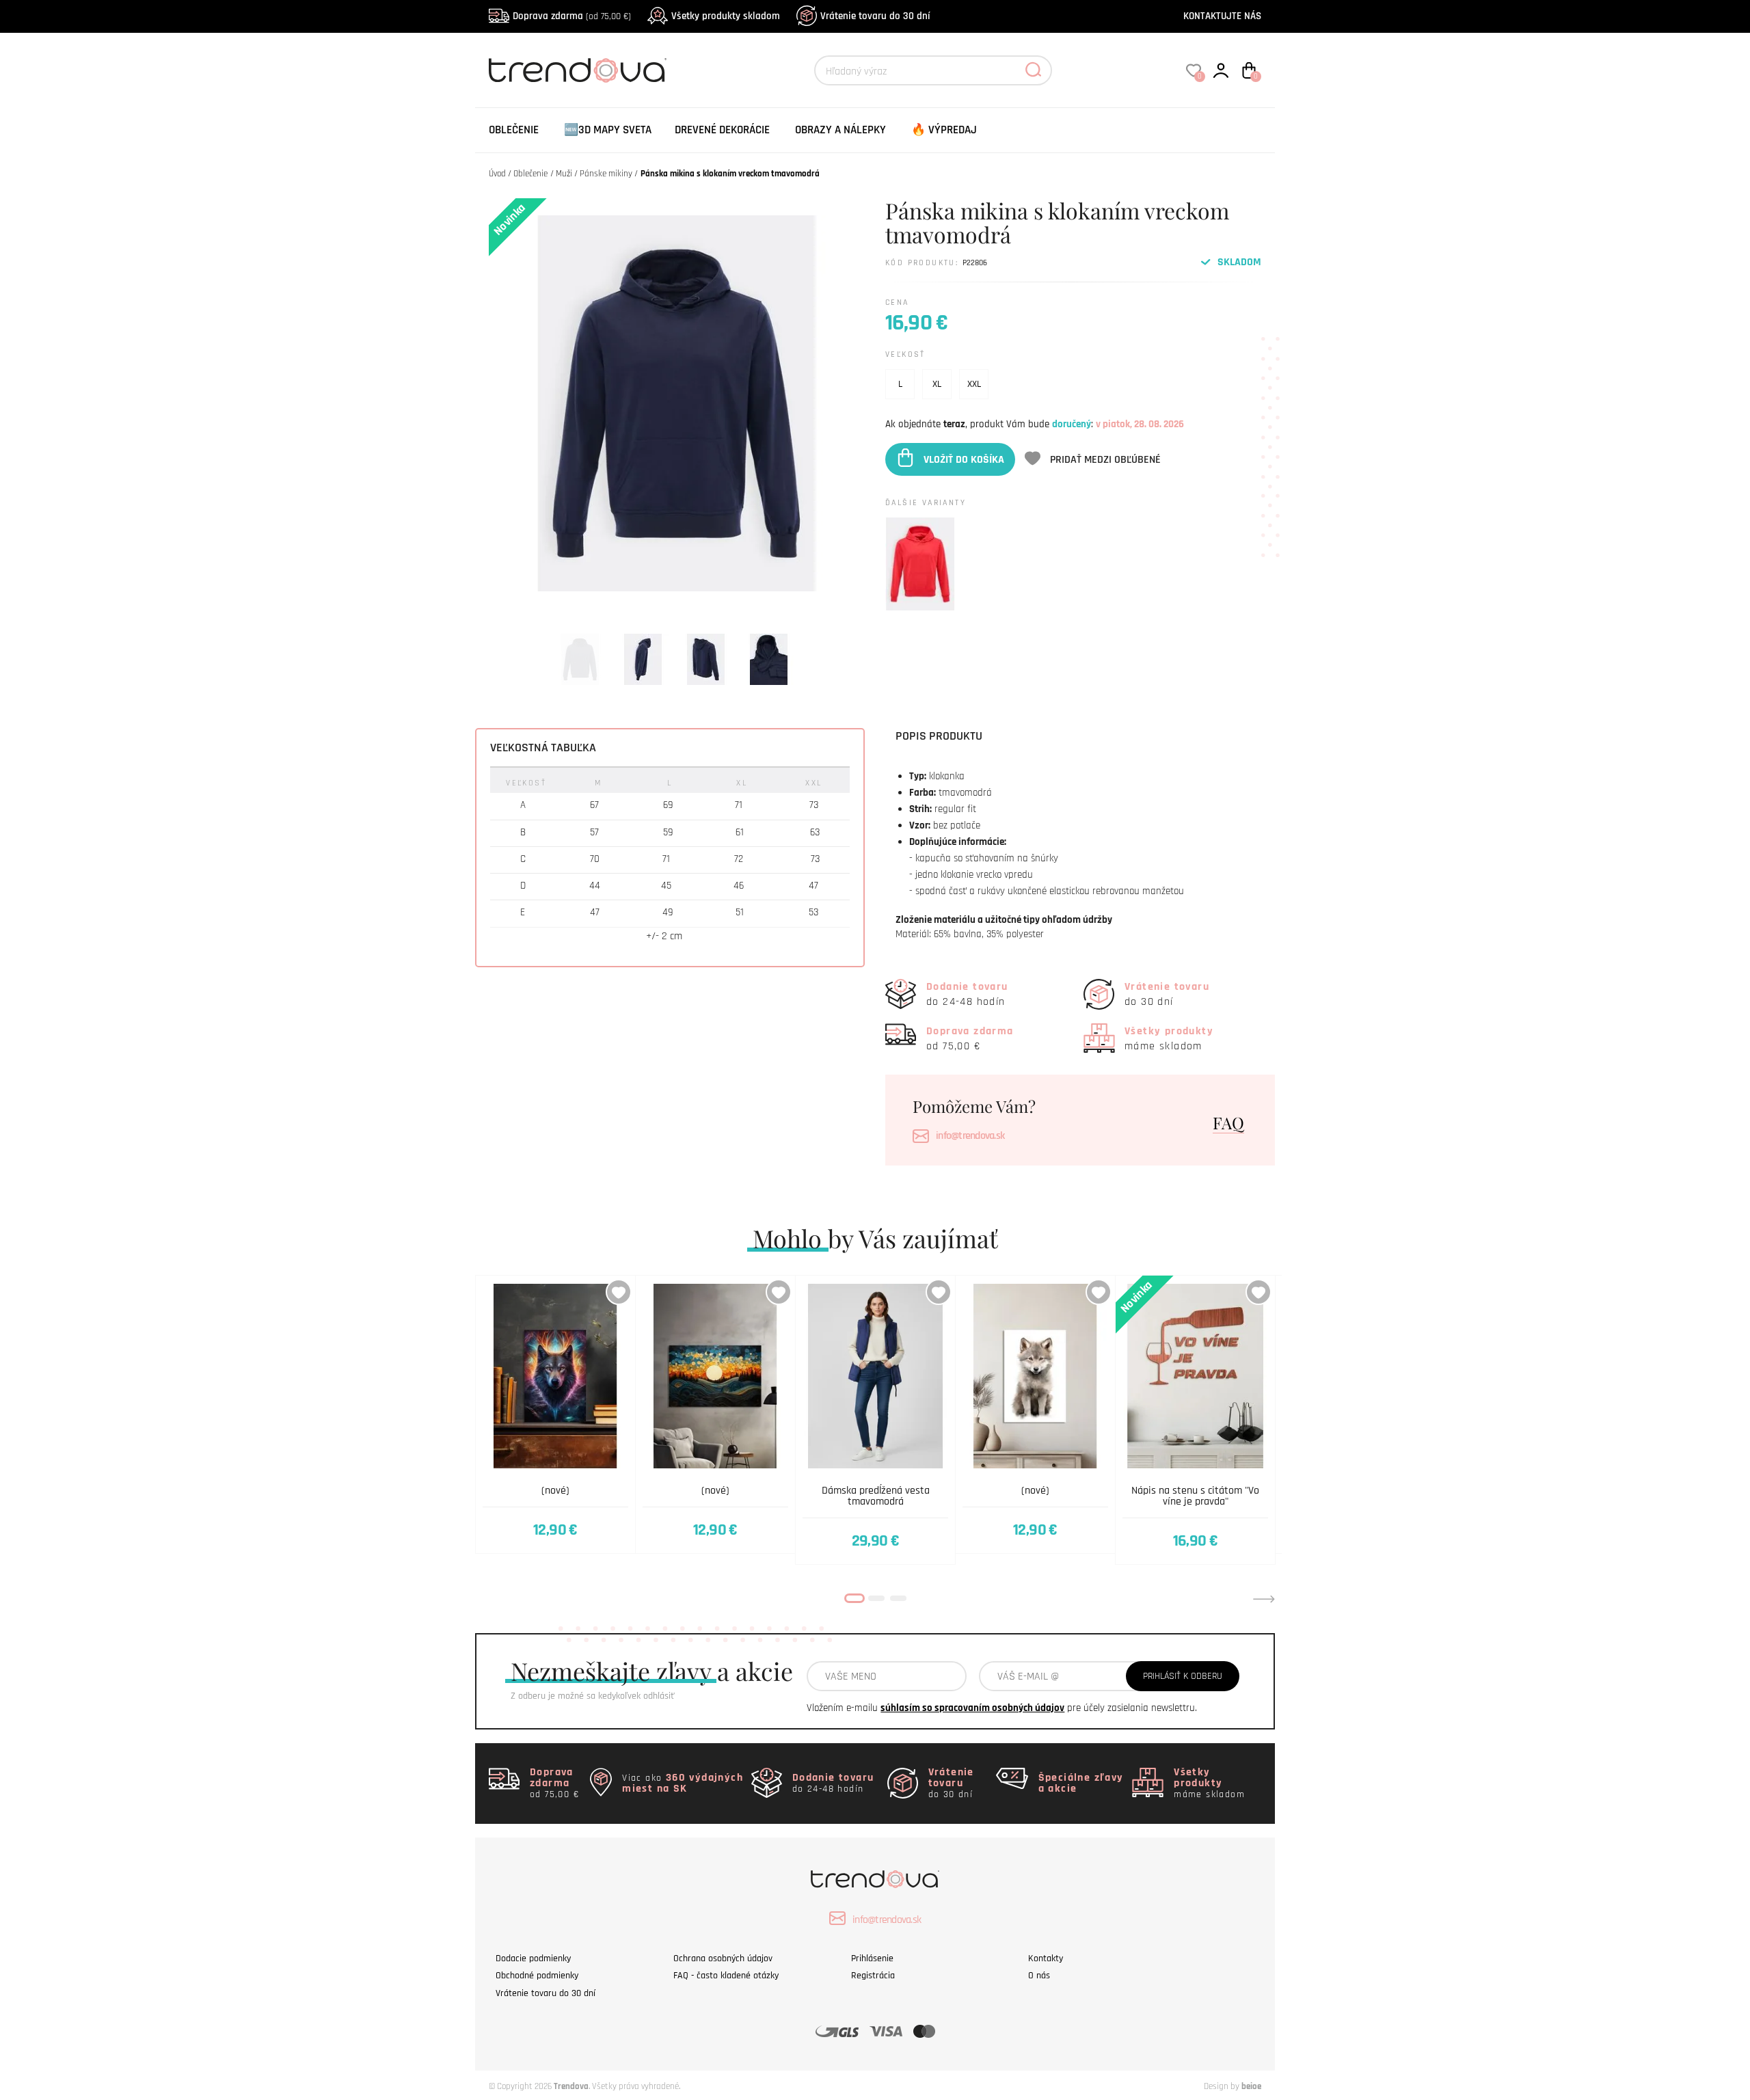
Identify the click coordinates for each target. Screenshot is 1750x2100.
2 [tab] (876, 1598)
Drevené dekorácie (722, 130)
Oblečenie (514, 130)
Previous (486, 1599)
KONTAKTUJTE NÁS (1222, 16)
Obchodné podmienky (537, 1976)
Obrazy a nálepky (840, 130)
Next (1264, 1599)
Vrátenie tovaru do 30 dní (875, 16)
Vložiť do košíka (964, 459)
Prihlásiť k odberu (1183, 1676)
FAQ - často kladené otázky (726, 1976)
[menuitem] (514, 130)
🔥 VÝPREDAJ (944, 130)
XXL (974, 384)
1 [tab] (854, 1598)
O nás (1039, 1976)
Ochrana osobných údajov (723, 1958)
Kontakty (1046, 1958)
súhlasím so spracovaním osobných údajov (972, 1708)
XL (937, 384)
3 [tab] (898, 1598)
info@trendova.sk (970, 1136)
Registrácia (873, 1976)
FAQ (1228, 1122)
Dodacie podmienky (533, 1958)
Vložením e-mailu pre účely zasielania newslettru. (1002, 1708)
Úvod (497, 174)
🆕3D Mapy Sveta (608, 130)
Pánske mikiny (606, 174)
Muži (564, 174)
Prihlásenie (872, 1958)
